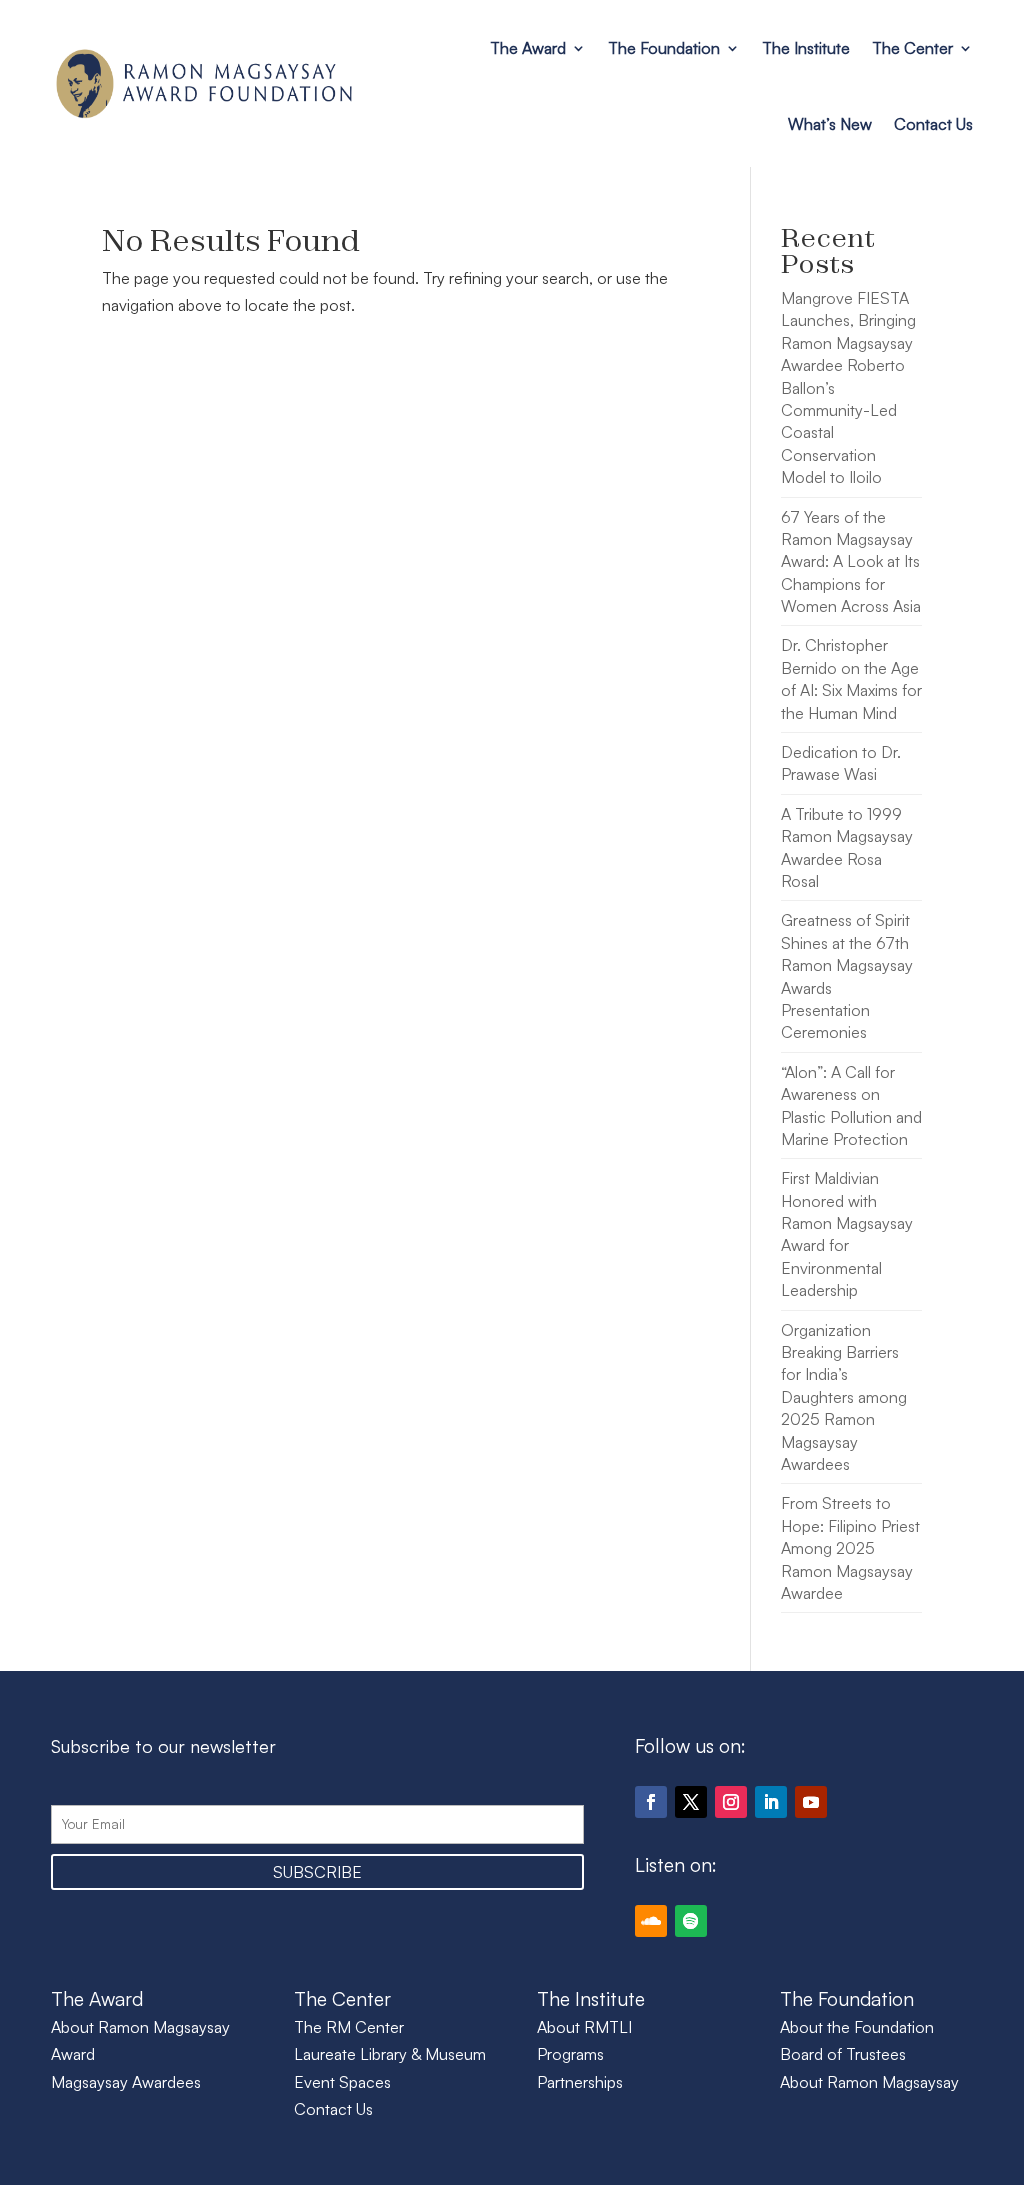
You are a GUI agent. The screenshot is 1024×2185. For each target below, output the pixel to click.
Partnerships (580, 2082)
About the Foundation (857, 2027)
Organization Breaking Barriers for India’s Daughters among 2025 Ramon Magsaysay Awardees (844, 1397)
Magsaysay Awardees (126, 2082)
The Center (912, 48)
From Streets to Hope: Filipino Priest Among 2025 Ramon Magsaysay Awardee (850, 1548)
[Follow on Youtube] (811, 1802)
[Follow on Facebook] (651, 1802)
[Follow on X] (691, 1802)
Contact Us (933, 124)
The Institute (806, 48)
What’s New (830, 124)
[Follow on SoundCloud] (651, 1921)
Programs (570, 2054)
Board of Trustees (843, 2054)
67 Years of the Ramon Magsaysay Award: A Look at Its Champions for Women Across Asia (851, 562)
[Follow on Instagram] (731, 1802)
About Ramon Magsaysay (869, 2082)
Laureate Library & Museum (390, 2054)
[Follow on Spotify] (691, 1921)
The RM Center (349, 2027)
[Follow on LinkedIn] (771, 1802)
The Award (528, 48)
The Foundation (664, 48)
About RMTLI (584, 2027)
